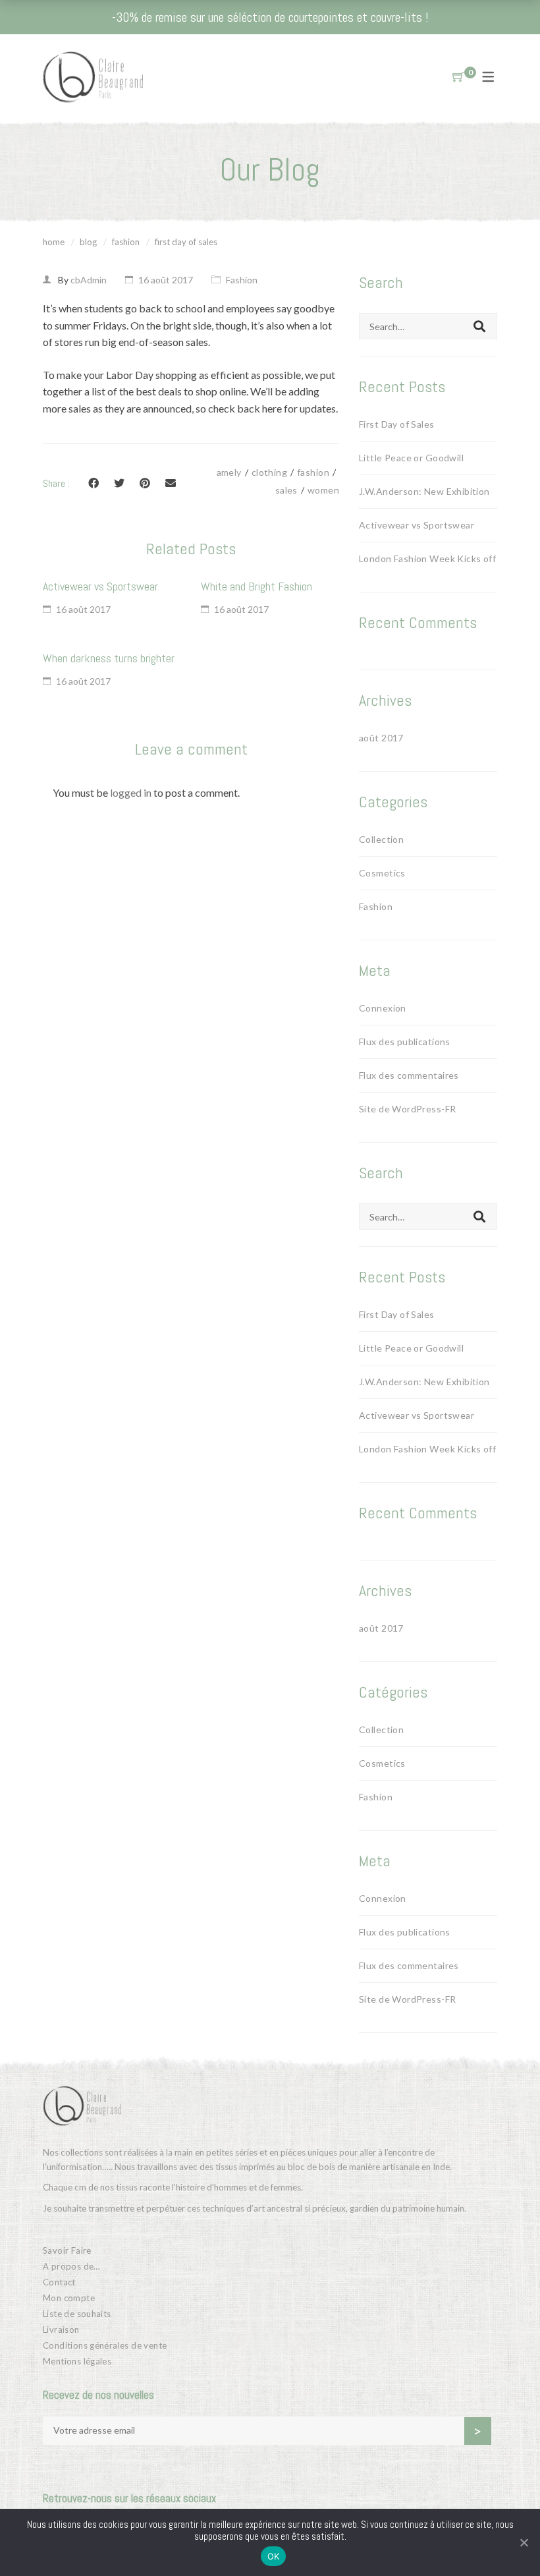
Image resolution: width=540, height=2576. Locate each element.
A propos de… (71, 2266)
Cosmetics (382, 873)
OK (274, 2556)
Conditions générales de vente (105, 2345)
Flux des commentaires (409, 1075)
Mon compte (69, 2298)
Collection (381, 839)
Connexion (383, 1008)
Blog (88, 242)
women (323, 490)
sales (286, 490)
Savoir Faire (67, 2250)
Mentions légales (77, 2361)
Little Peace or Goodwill (411, 458)
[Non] (524, 2542)
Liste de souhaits (77, 2314)
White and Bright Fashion (256, 586)
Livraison (61, 2330)
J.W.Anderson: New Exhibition (424, 491)
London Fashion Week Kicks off (427, 558)
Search (479, 326)
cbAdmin (89, 280)
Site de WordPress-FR (407, 1109)
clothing (269, 472)
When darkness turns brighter (109, 658)
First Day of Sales (397, 424)
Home (54, 242)
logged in (131, 792)
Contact (59, 2282)
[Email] (171, 483)
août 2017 (381, 738)
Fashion (126, 242)
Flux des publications (405, 1042)
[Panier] (458, 77)
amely (229, 472)
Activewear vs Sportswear (100, 586)
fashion (313, 472)
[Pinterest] (145, 483)
